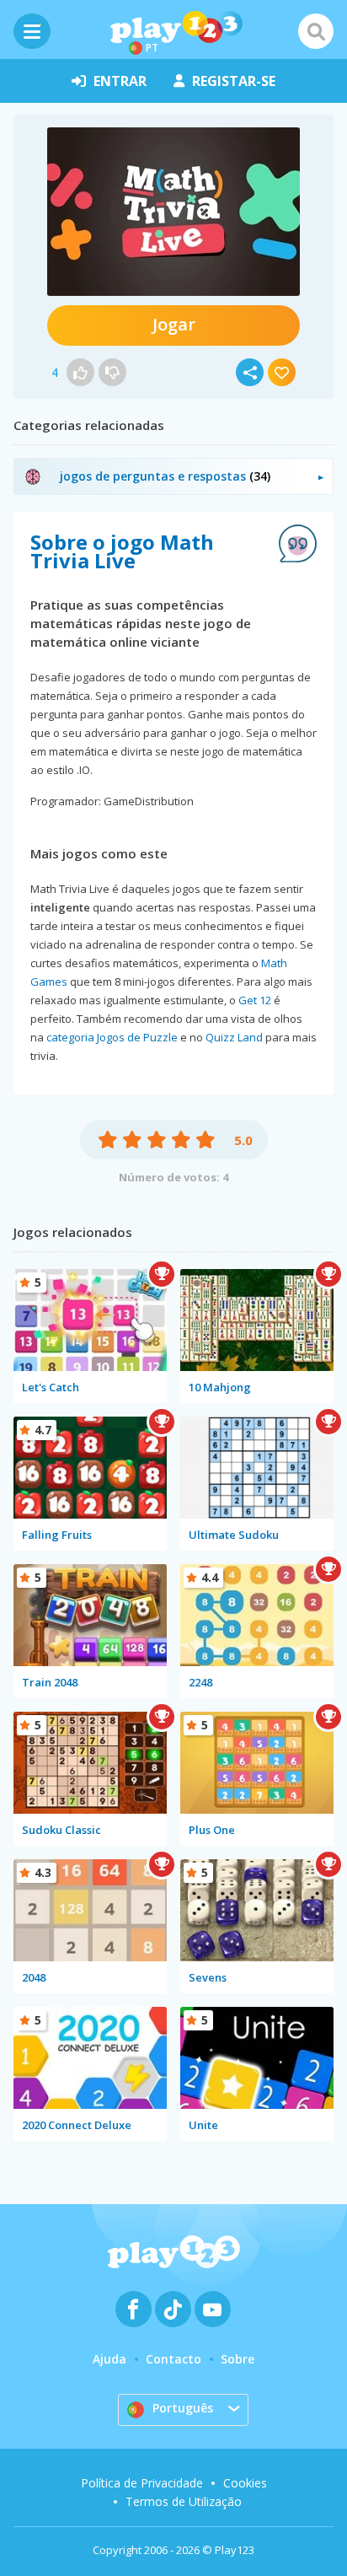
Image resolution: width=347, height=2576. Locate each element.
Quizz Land (234, 1037)
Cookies (245, 2483)
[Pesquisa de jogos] (316, 31)
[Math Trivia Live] (173, 212)
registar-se (234, 81)
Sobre (238, 2359)
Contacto (173, 2359)
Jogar (174, 324)
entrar (120, 81)
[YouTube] (213, 2309)
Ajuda (109, 2359)
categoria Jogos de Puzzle (112, 1037)
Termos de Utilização (184, 2501)
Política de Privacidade (142, 2483)
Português (183, 2408)
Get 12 (255, 1000)
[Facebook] (133, 2309)
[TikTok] (173, 2309)
